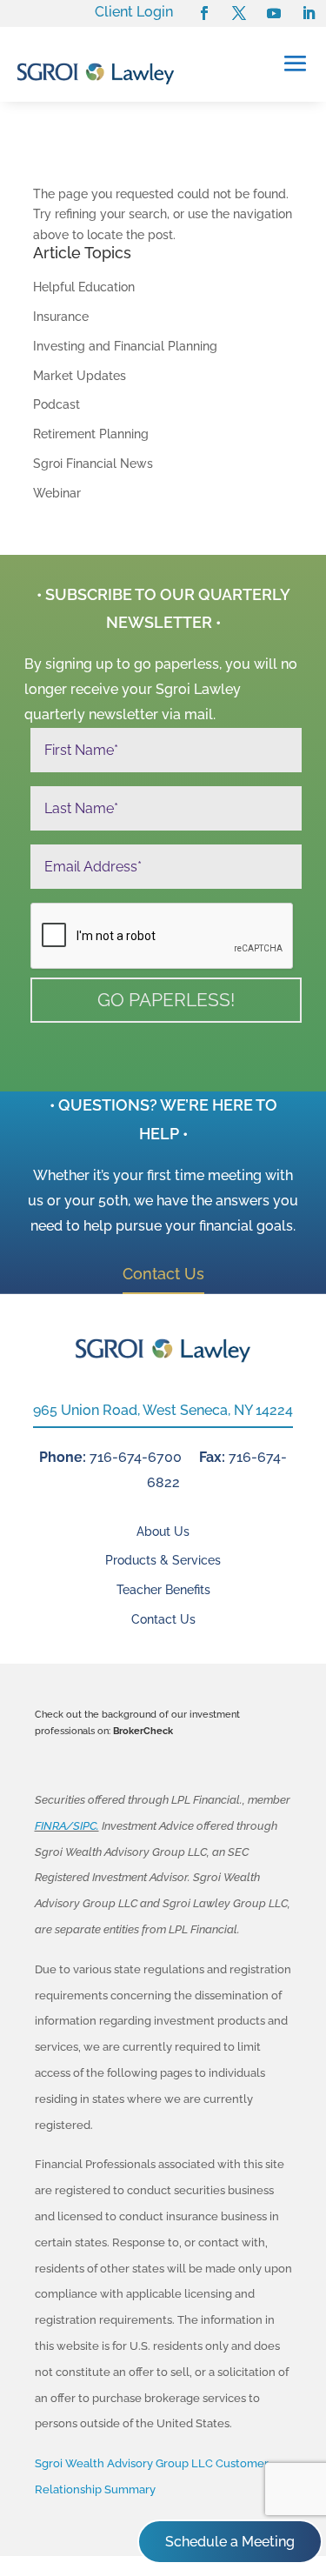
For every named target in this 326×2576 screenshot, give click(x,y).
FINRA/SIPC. (67, 1826)
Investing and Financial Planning (125, 346)
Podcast (57, 404)
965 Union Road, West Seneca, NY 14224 (163, 1410)
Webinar (57, 493)
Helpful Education (84, 287)
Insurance (61, 317)
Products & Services (163, 1560)
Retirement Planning (91, 434)
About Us (163, 1532)
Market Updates (80, 376)
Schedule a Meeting (230, 2542)
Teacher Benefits (163, 1590)
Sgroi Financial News (93, 464)
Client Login (134, 12)
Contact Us (163, 1274)
